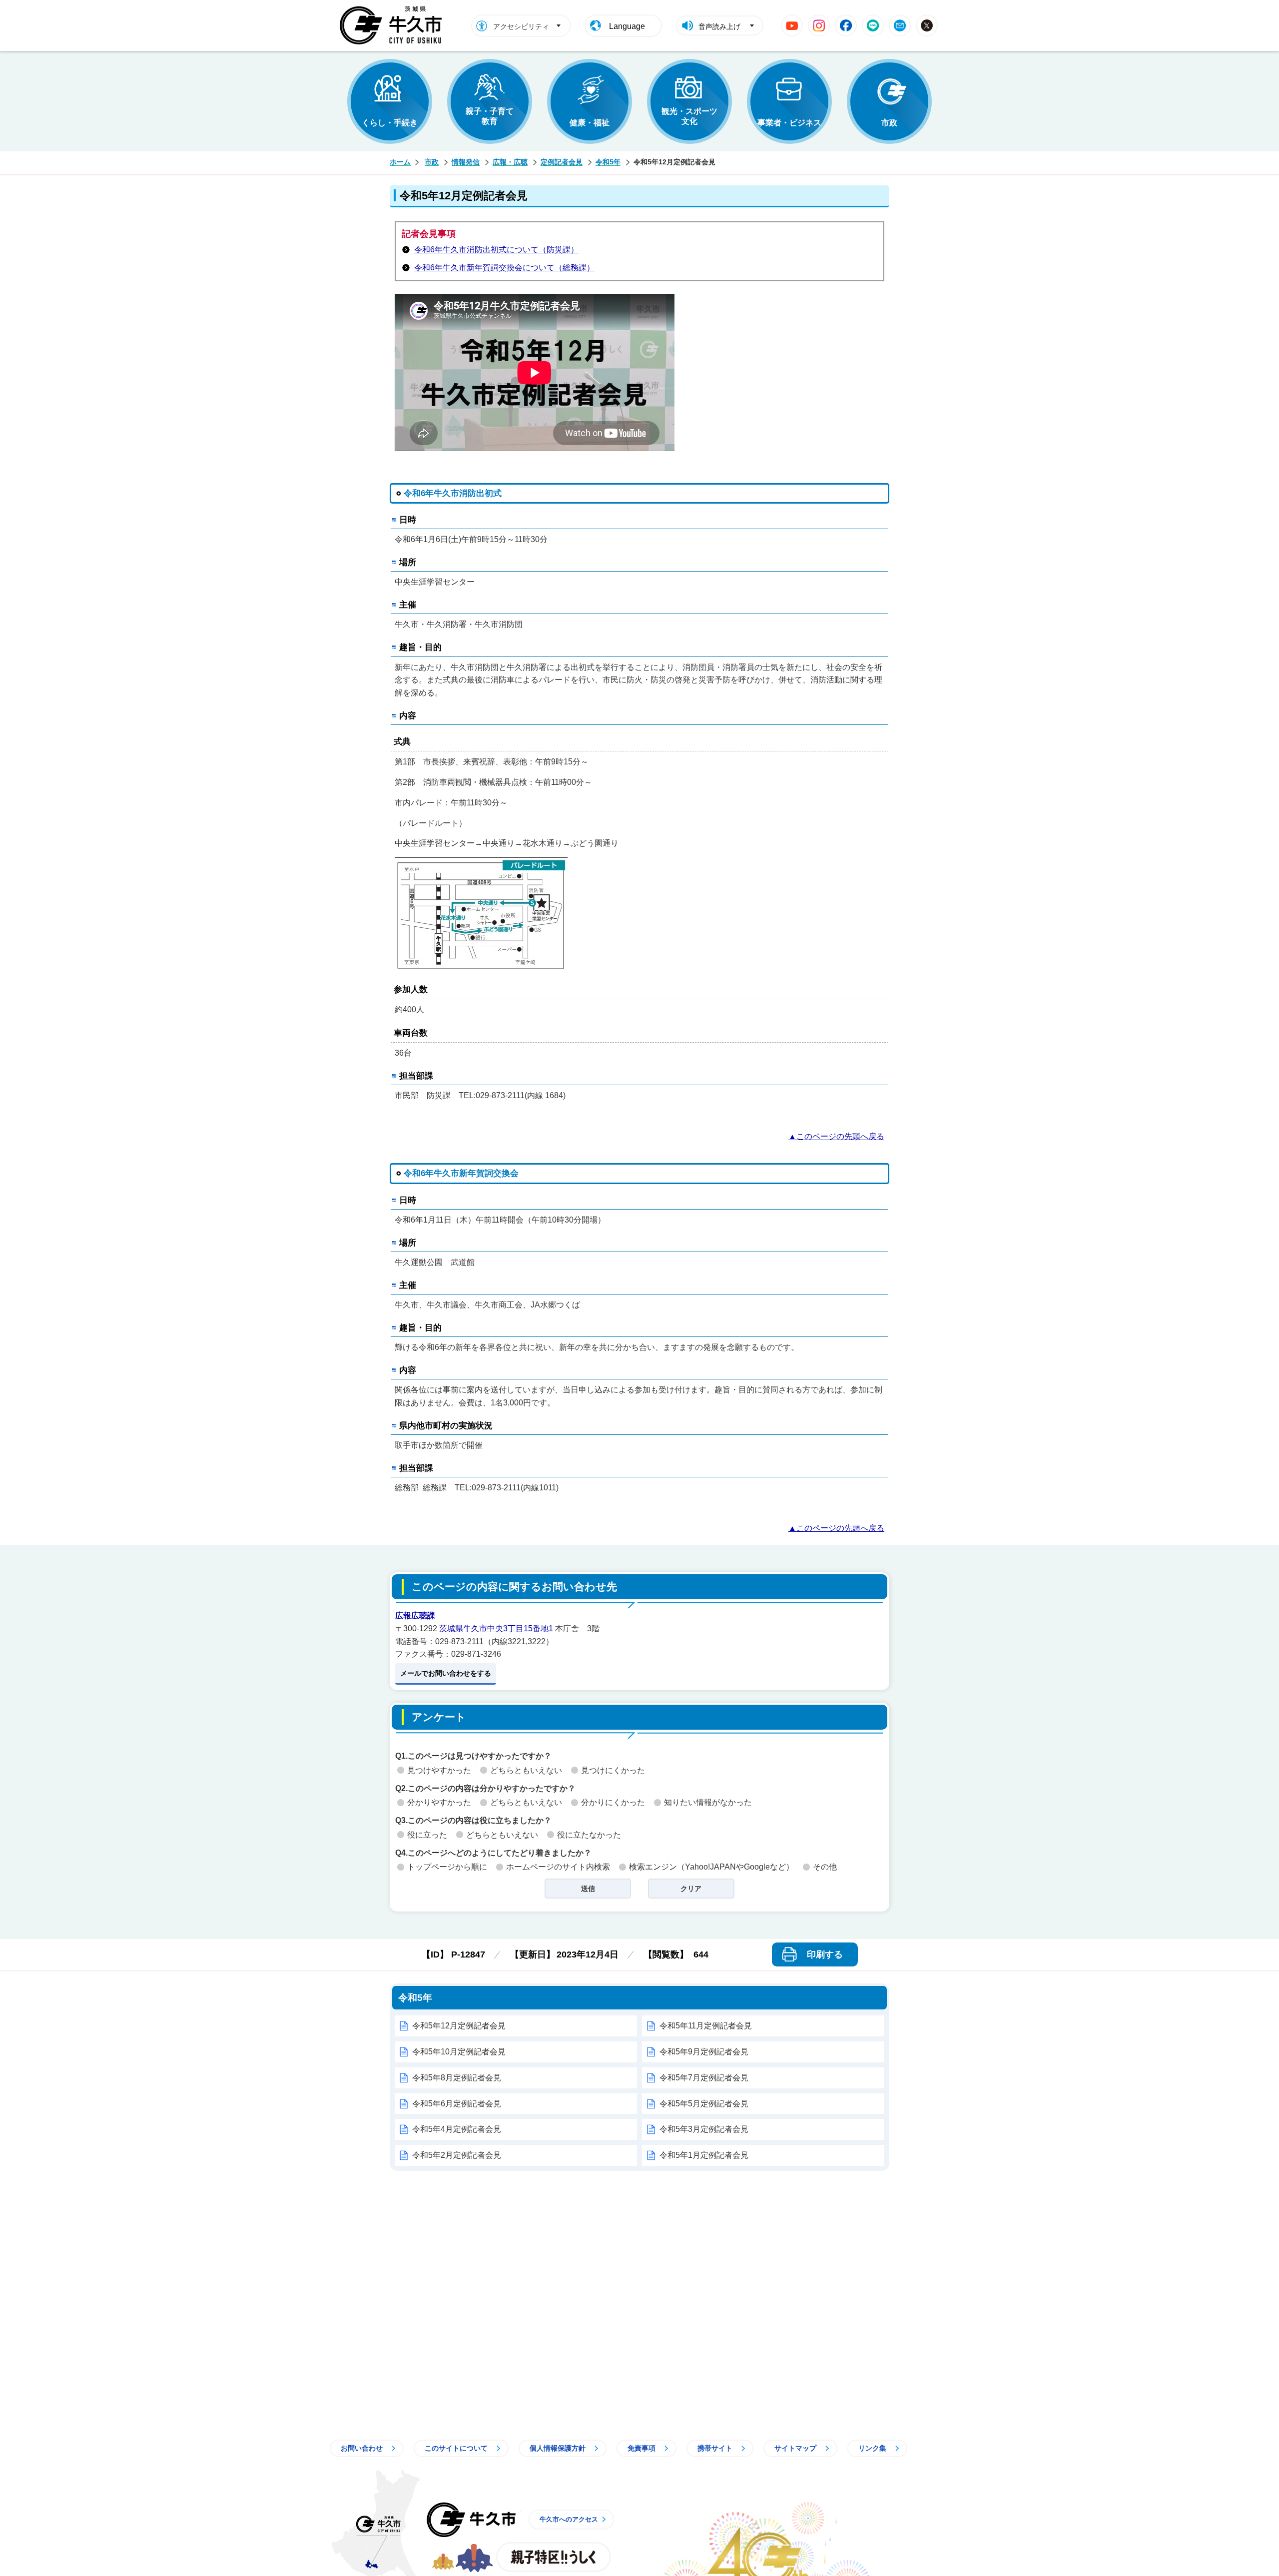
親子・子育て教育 (490, 116)
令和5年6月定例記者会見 (457, 2104)
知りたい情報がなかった (708, 1802)
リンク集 (872, 2448)
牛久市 (471, 2520)
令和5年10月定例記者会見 (459, 2052)
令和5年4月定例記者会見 (457, 2129)
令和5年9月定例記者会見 (704, 2052)
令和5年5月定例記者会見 (704, 2104)
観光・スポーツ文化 (689, 116)
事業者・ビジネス (789, 123)
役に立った (427, 1835)
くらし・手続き (390, 123)
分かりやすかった (439, 1802)
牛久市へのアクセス (569, 2519)
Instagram (819, 25)
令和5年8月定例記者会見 (457, 2078)
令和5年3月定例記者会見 (704, 2129)
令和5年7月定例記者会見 (704, 2078)
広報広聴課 (415, 1615)
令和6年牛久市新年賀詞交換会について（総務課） (504, 268)
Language (627, 26)
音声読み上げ (719, 26)
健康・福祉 (590, 123)
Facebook (846, 25)
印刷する (825, 1954)
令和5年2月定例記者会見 (457, 2155)
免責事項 (641, 2448)
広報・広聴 (510, 162)
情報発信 (466, 162)
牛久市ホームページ (393, 25)
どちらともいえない (526, 1770)
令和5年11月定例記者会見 (706, 2026)
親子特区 (554, 2557)
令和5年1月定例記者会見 (704, 2155)
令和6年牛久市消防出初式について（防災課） (496, 250)
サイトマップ (795, 2448)
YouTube (792, 25)
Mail (900, 25)
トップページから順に (447, 1867)
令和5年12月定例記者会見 (459, 2026)
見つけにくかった (613, 1770)
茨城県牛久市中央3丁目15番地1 (496, 1628)
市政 (889, 123)
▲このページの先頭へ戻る (836, 1136)
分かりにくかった (613, 1802)
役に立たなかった (589, 1835)
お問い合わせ (362, 2448)
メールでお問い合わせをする (446, 1673)
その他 (825, 1867)
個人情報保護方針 (558, 2448)
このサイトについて (456, 2448)
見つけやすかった (439, 1770)
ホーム (400, 162)
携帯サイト (715, 2448)
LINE (873, 25)
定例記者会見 (562, 162)
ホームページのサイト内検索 (558, 1867)
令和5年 (608, 162)
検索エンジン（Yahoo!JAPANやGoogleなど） (711, 1867)
